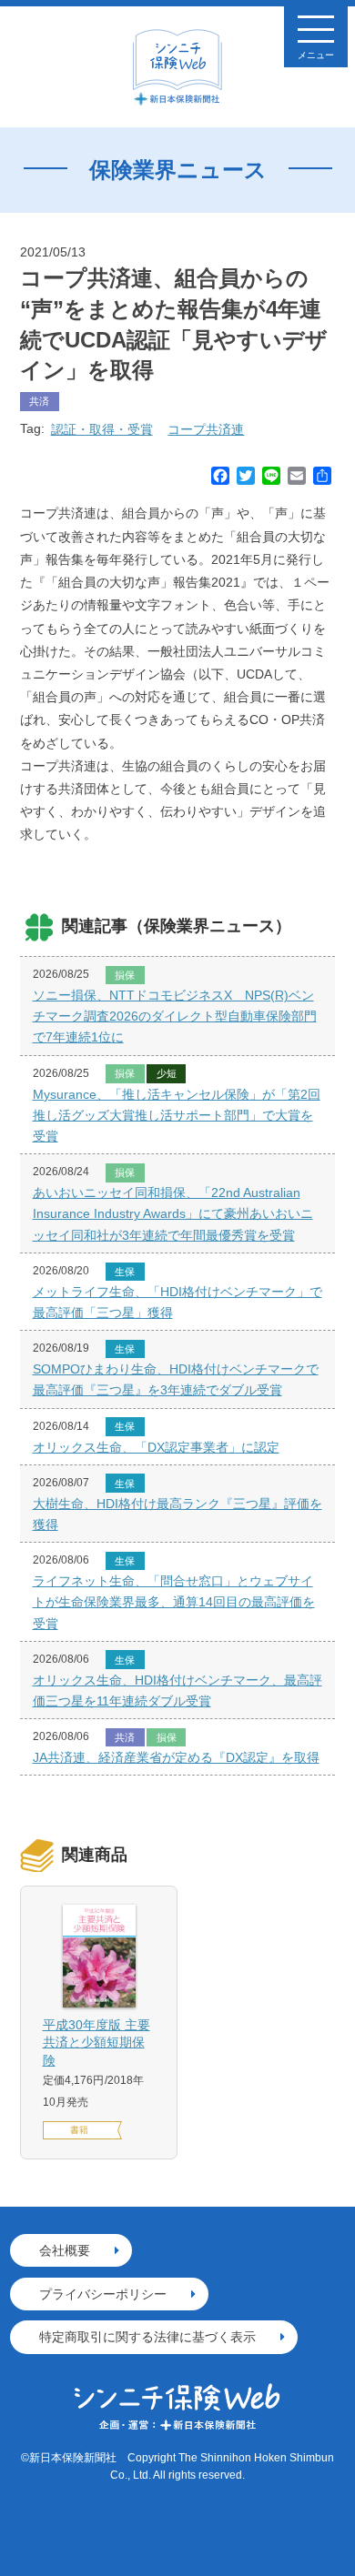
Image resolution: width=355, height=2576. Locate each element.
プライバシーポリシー (103, 2294)
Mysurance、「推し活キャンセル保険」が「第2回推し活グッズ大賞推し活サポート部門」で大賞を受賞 (177, 1115)
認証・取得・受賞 (102, 429)
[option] (99, 2023)
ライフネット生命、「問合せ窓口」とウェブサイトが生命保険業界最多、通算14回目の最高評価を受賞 (174, 1602)
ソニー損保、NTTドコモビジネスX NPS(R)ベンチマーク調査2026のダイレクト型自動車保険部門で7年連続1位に (175, 1016)
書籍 (79, 2130)
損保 (125, 975)
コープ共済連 (206, 429)
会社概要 (65, 2250)
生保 (125, 1272)
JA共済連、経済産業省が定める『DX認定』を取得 (176, 1757)
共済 (39, 401)
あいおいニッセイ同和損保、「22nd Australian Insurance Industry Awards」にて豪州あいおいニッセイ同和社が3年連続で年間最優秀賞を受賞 (173, 1213)
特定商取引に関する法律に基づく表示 (147, 2337)
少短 (167, 1073)
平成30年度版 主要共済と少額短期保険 (96, 2043)
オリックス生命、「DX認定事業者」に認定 (156, 1447)
